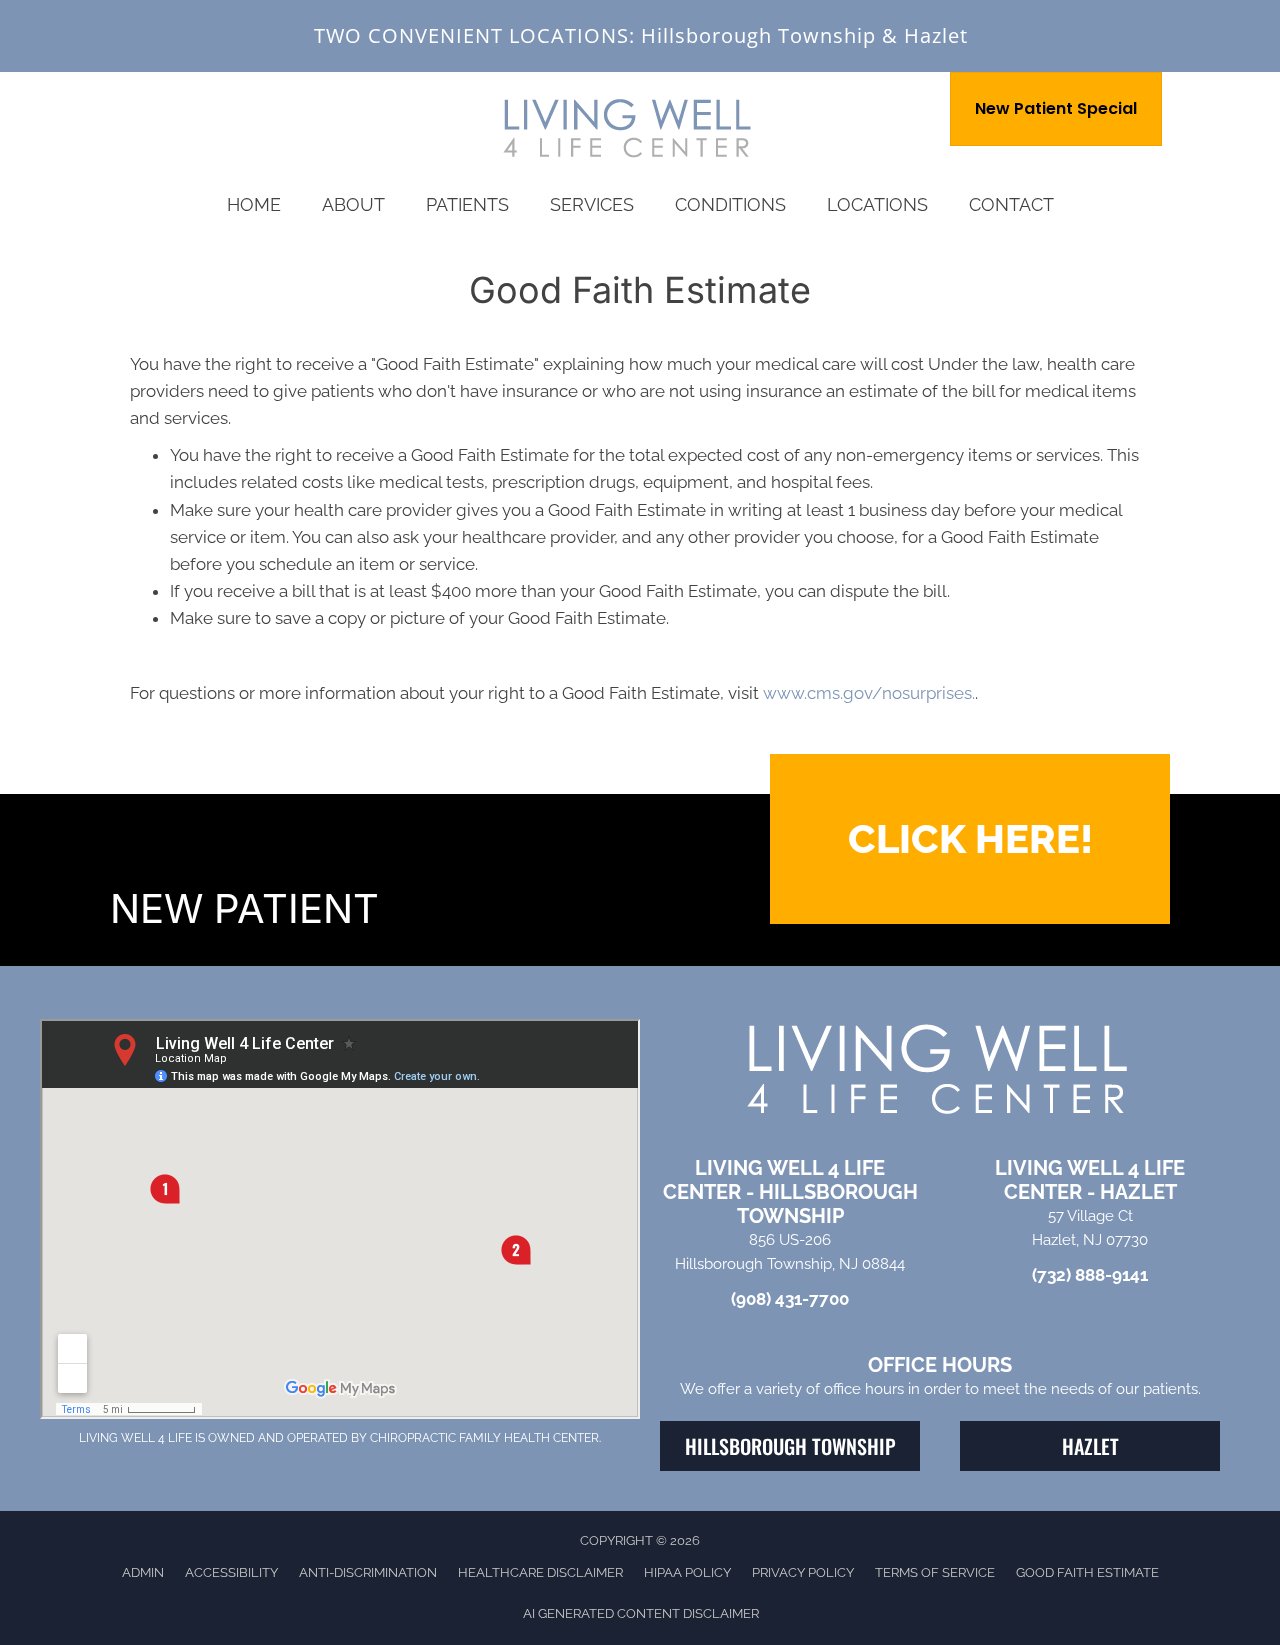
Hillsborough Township (758, 35)
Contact (1011, 204)
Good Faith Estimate (1087, 1572)
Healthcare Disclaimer (540, 1572)
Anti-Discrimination (368, 1572)
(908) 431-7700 (790, 1299)
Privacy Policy (803, 1572)
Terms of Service (935, 1572)
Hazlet (936, 35)
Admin (143, 1572)
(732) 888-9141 (1090, 1275)
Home (254, 204)
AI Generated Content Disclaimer (641, 1613)
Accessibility (231, 1572)
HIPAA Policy (687, 1572)
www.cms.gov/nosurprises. (867, 693)
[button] (970, 839)
